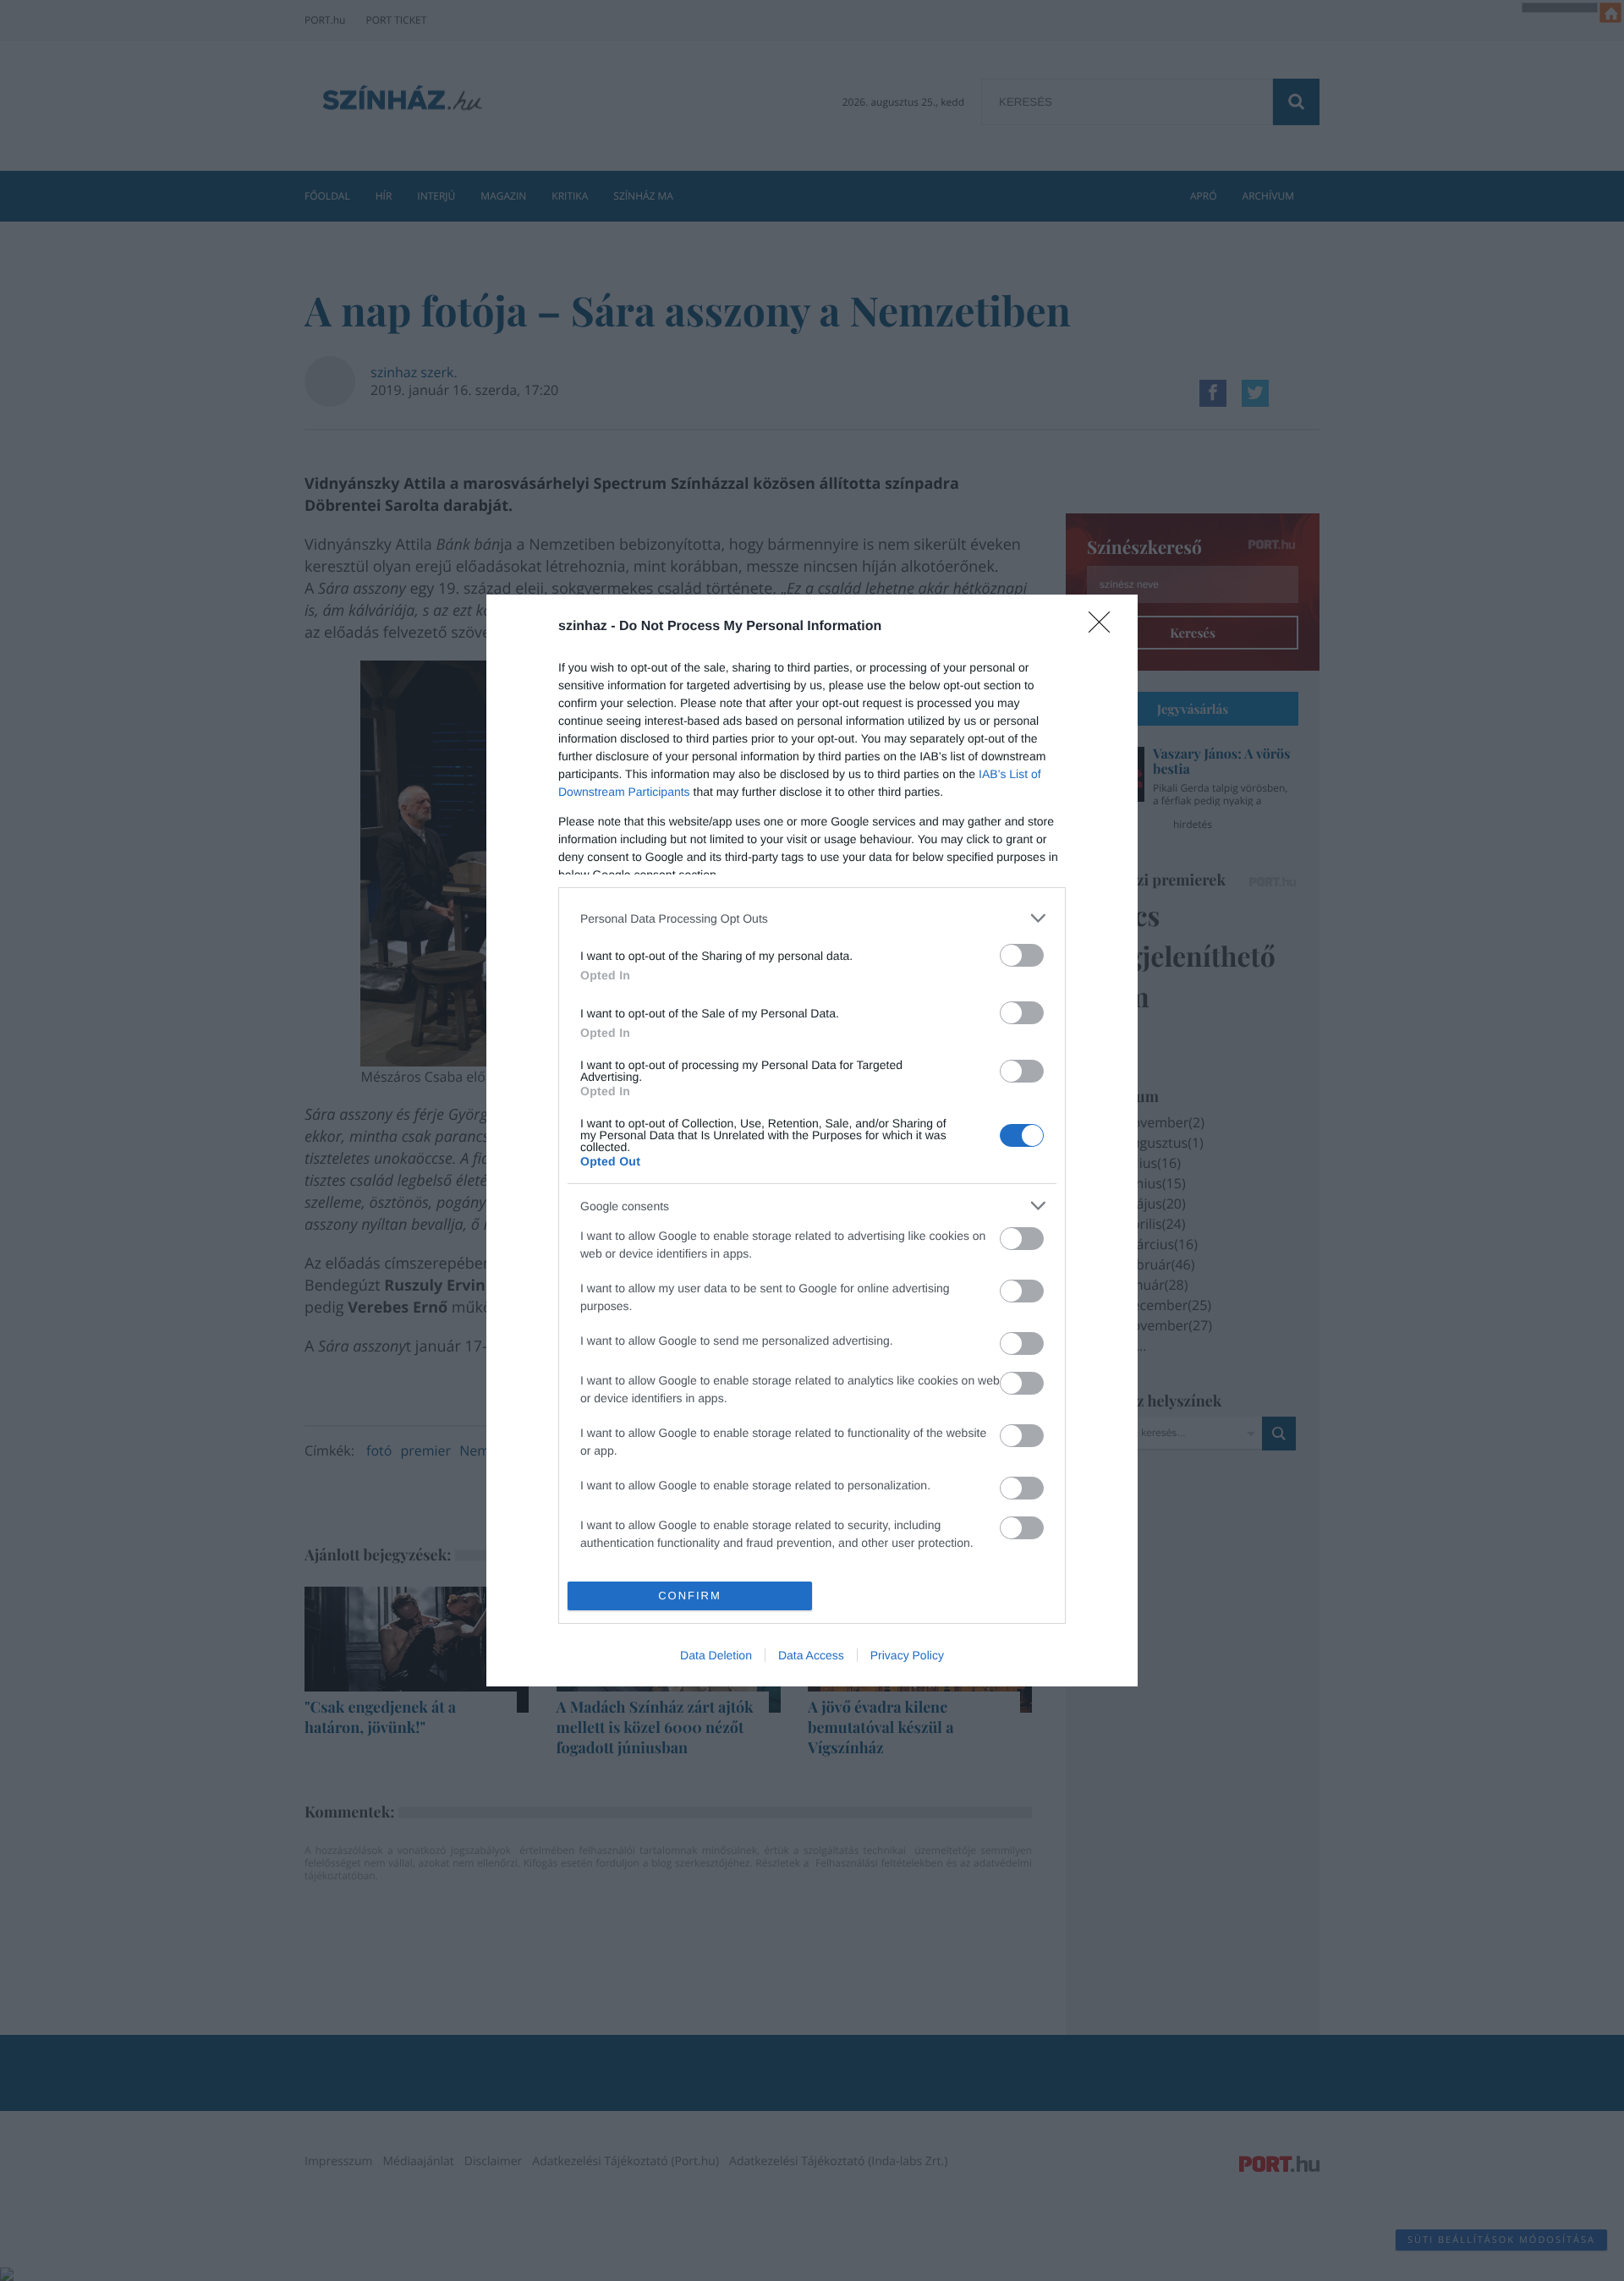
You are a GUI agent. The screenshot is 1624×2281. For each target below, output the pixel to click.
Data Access (811, 1655)
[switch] (1022, 955)
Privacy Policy (907, 1655)
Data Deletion (716, 1655)
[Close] (1105, 628)
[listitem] (812, 918)
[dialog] (812, 1140)
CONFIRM (690, 1596)
